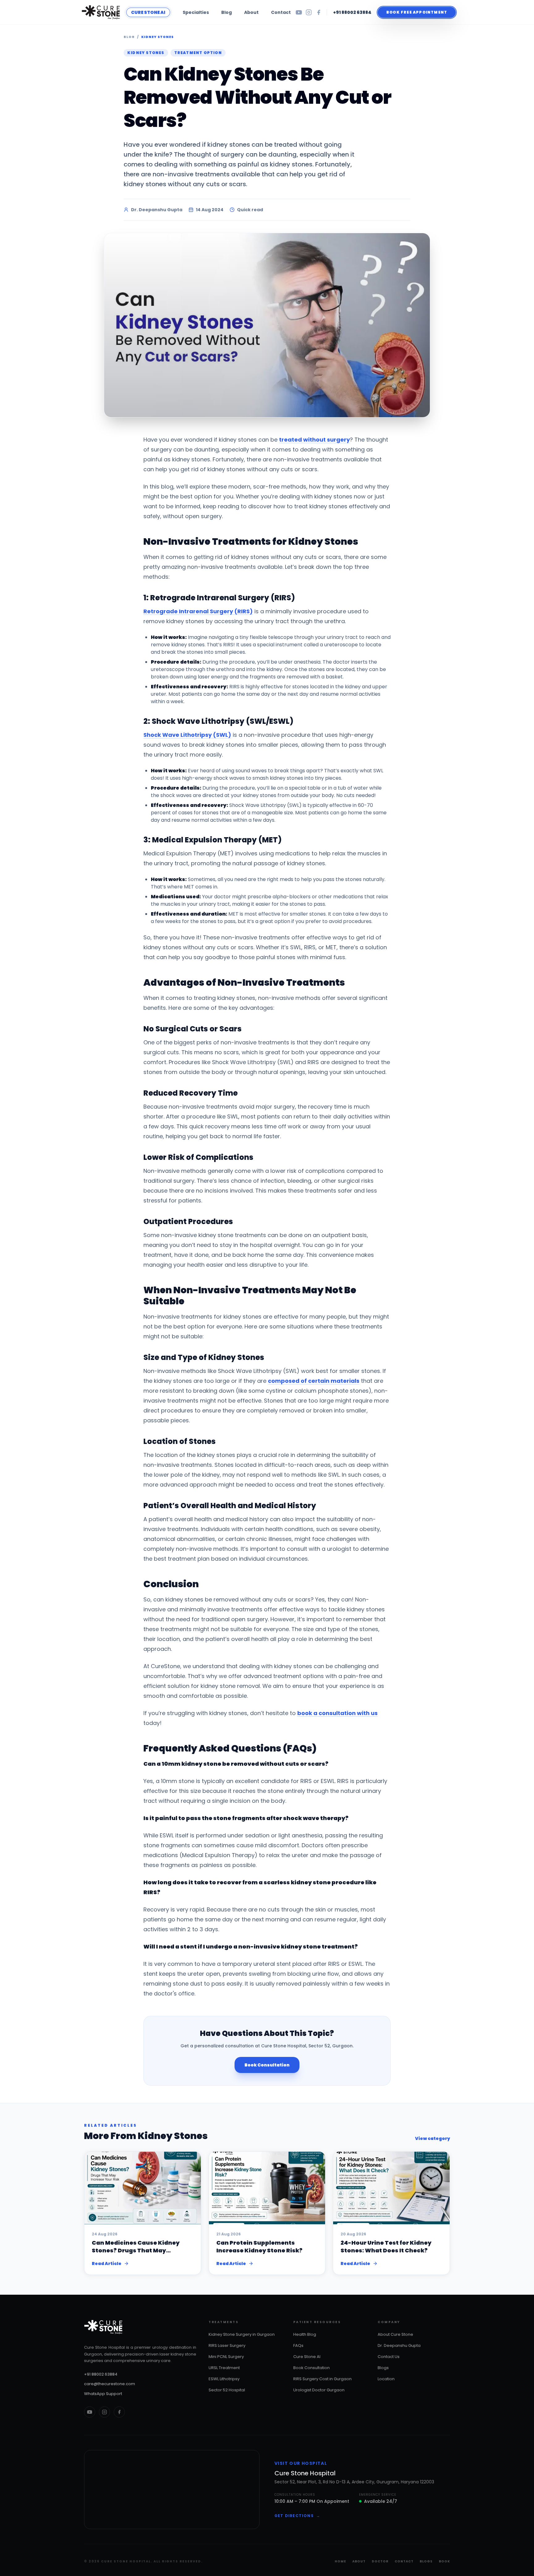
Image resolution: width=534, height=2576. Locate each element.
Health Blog (305, 2334)
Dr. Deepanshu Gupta (399, 2345)
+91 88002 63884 (352, 12)
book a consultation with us (337, 1713)
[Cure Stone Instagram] (104, 2412)
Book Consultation (267, 2065)
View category (432, 2138)
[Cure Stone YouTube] (90, 2412)
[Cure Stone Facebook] (119, 2412)
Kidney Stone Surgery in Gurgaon (242, 2334)
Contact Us (389, 2357)
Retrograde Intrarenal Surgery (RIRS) (198, 611)
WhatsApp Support (103, 2394)
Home (340, 2561)
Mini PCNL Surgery (226, 2357)
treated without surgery (314, 440)
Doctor (380, 2561)
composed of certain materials (314, 1381)
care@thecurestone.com (110, 2384)
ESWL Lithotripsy (224, 2379)
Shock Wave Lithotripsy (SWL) (187, 735)
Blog (227, 12)
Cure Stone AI (307, 2357)
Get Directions (297, 2516)
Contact (281, 12)
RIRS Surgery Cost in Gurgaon (322, 2379)
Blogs (383, 2368)
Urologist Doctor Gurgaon (319, 2390)
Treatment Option (198, 53)
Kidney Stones (157, 37)
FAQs (298, 2345)
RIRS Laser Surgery (227, 2345)
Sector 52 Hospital (227, 2390)
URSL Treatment (224, 2368)
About (251, 12)
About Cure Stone (395, 2334)
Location (386, 2379)
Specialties (196, 12)
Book (444, 2561)
